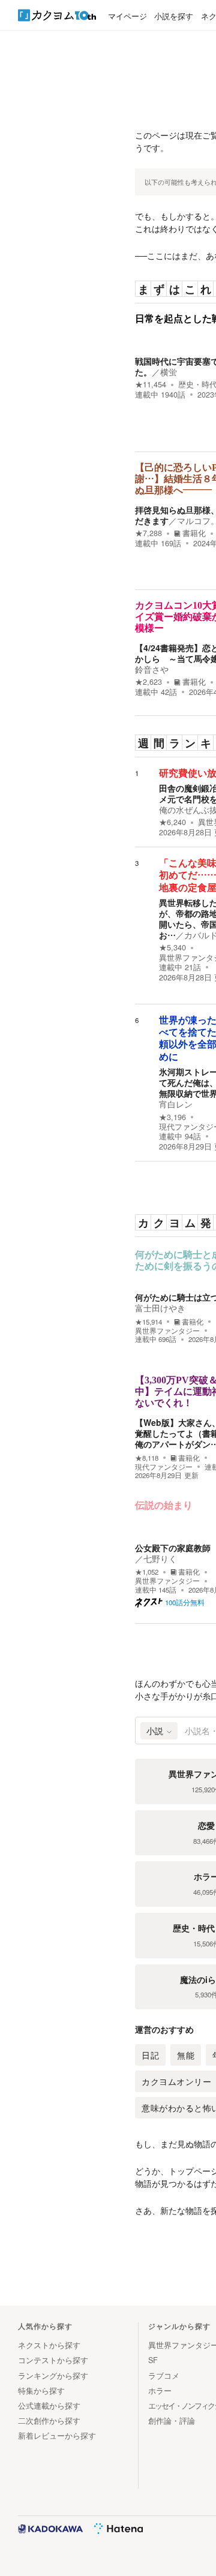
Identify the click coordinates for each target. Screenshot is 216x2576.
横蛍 (169, 372)
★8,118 (147, 1458)
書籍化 (194, 533)
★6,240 (172, 822)
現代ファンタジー (164, 1467)
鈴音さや (152, 669)
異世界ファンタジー (167, 1331)
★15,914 (148, 1322)
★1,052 (147, 1572)
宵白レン (176, 1104)
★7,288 (148, 533)
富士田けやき (160, 1308)
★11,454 (151, 384)
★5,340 (172, 947)
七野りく (160, 1558)
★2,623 (148, 682)
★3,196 (172, 1117)
